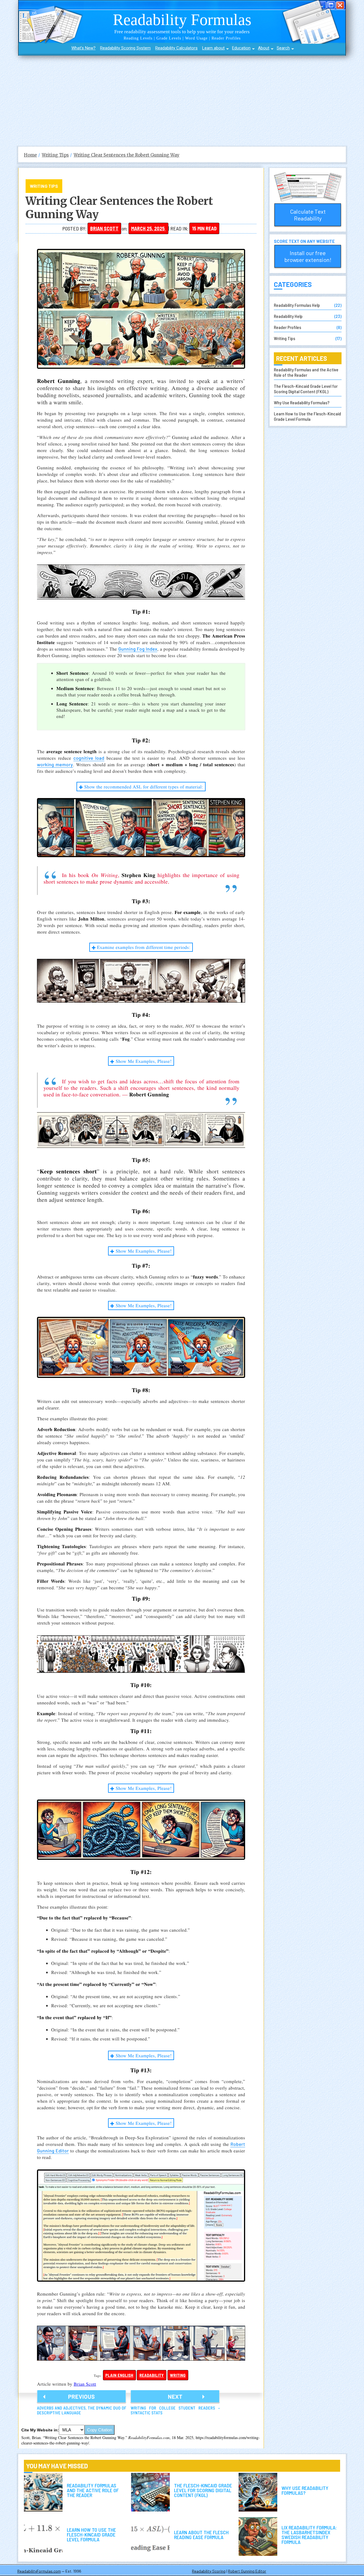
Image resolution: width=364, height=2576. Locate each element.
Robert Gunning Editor (247, 2571)
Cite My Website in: (40, 2430)
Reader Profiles (288, 327)
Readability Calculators (176, 48)
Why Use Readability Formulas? (302, 402)
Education (241, 48)
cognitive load (89, 758)
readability (152, 2375)
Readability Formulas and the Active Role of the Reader (306, 372)
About (264, 48)
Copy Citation (100, 2430)
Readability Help (288, 316)
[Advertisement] (182, 98)
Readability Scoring (209, 2571)
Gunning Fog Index (138, 649)
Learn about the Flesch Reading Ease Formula (150, 2537)
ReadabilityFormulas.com (39, 2571)
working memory (55, 765)
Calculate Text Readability (308, 215)
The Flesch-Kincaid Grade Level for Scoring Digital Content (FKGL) (306, 389)
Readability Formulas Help (297, 305)
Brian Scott (104, 228)
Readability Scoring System (125, 48)
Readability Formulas (182, 19)
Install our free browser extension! (308, 256)
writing (178, 2375)
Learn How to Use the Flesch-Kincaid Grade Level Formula (307, 416)
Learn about (213, 48)
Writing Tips (44, 186)
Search (283, 48)
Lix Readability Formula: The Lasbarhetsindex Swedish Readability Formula (258, 2537)
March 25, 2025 (148, 228)
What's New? (83, 48)
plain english (119, 2375)
